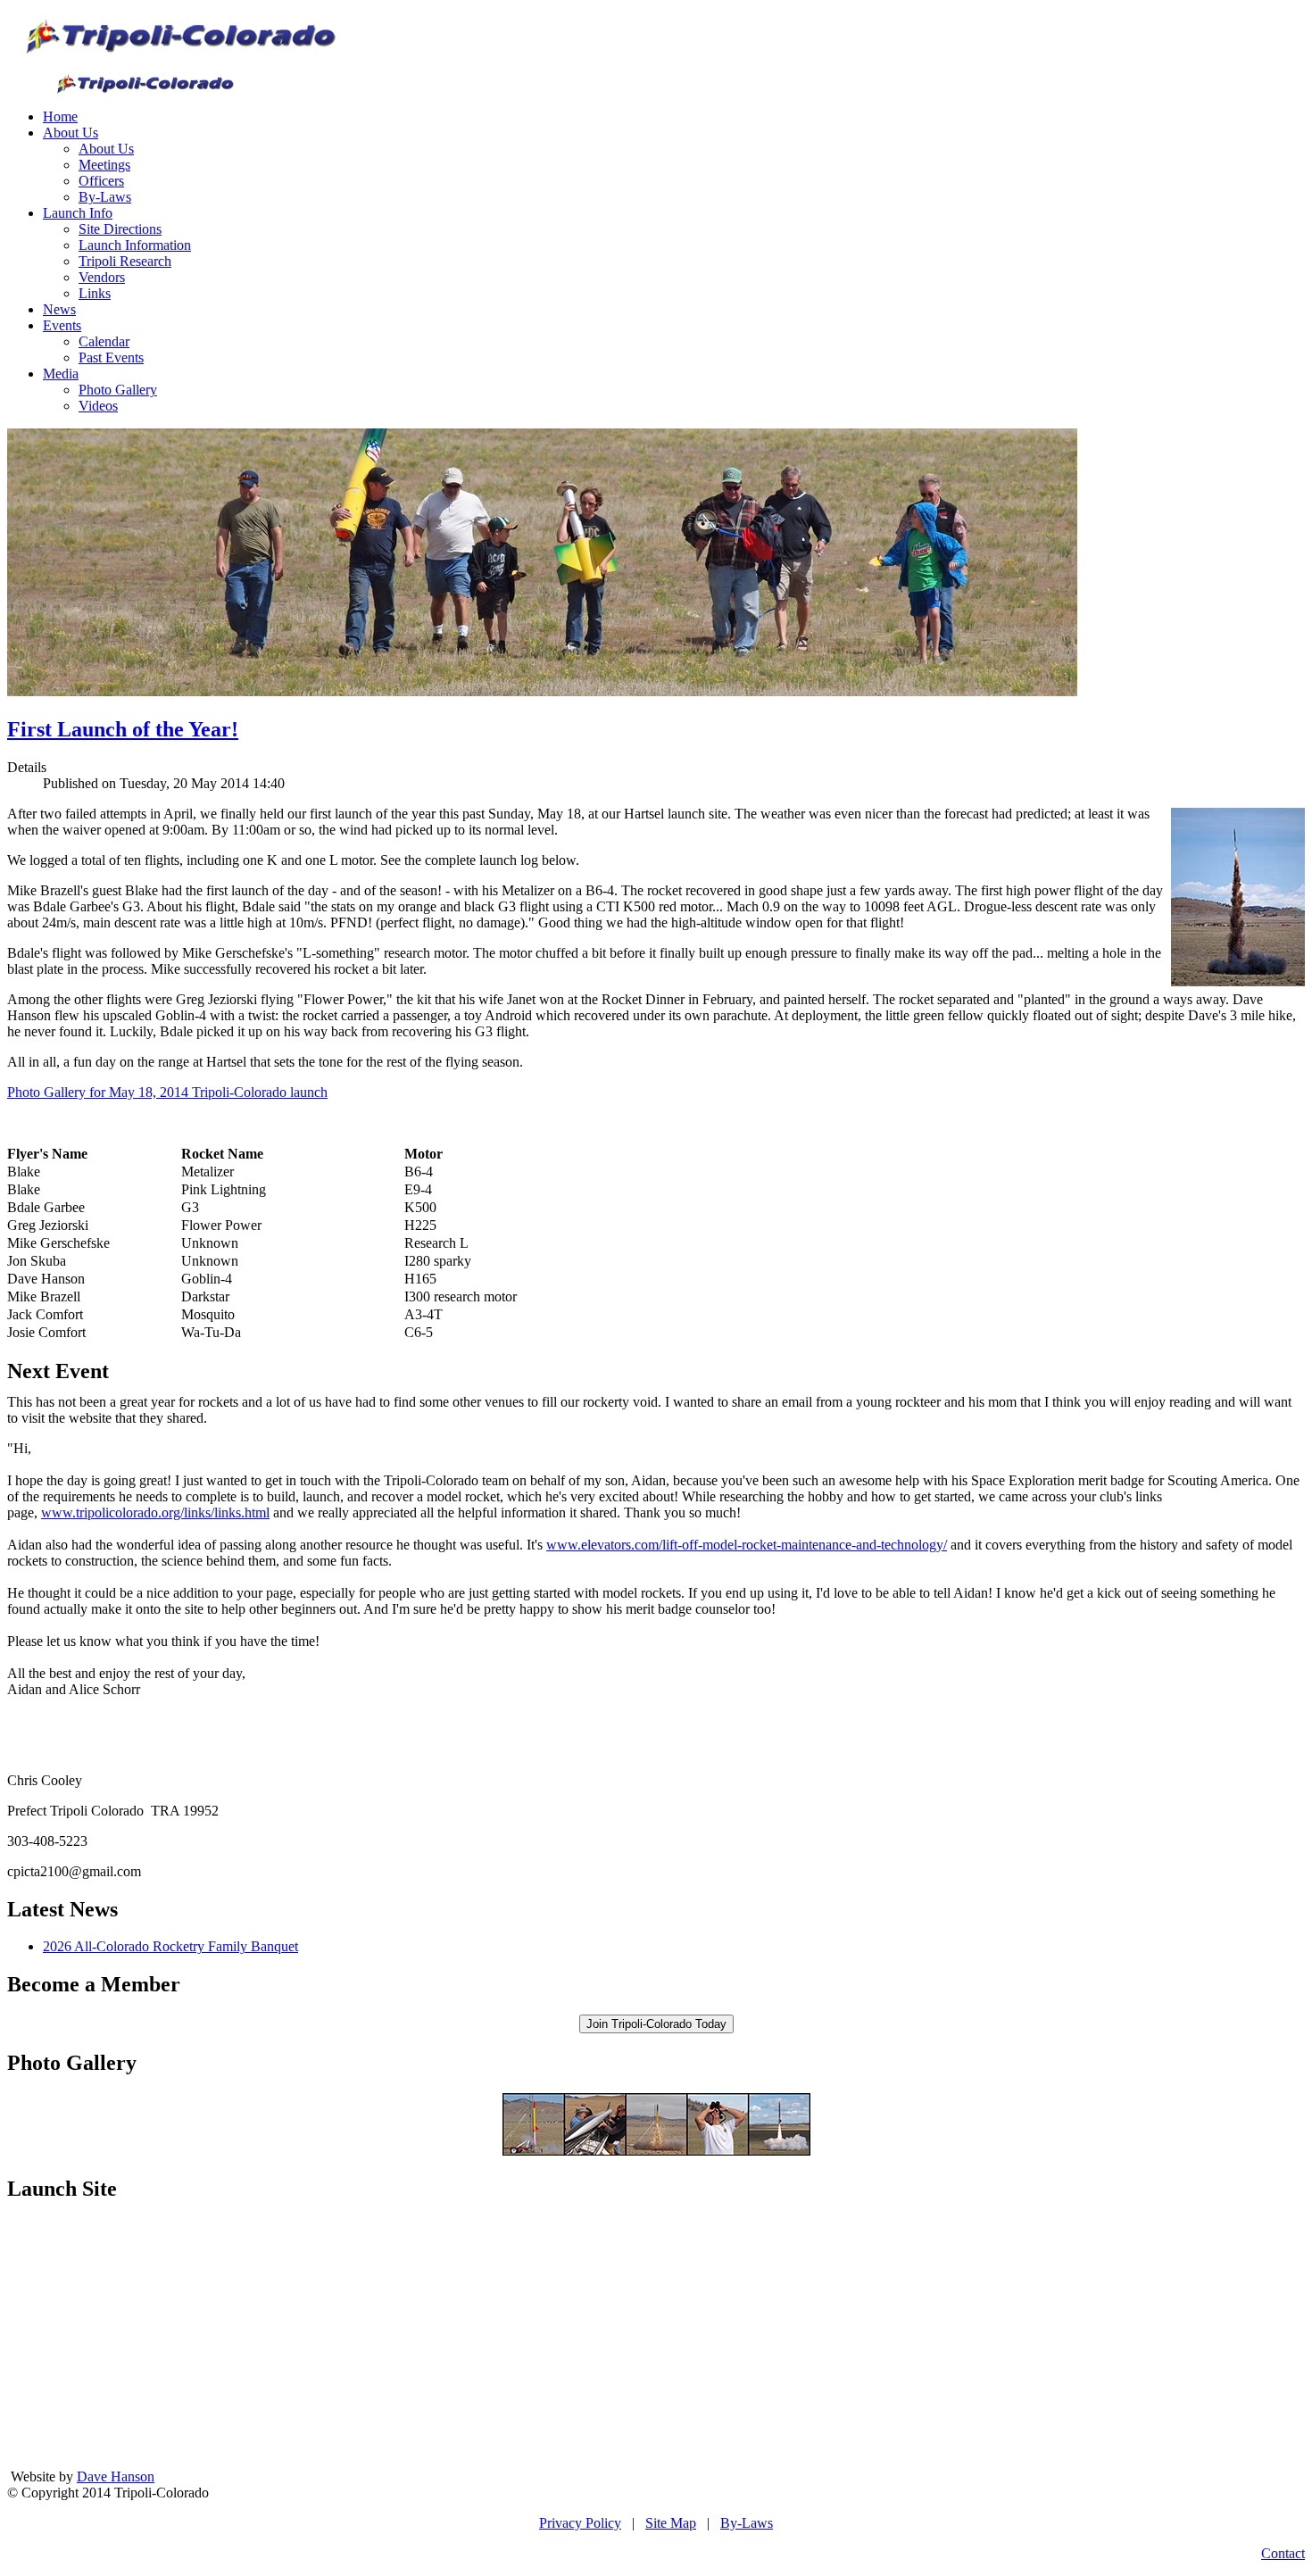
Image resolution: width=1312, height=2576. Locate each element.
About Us (71, 133)
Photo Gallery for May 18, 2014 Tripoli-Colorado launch (167, 1092)
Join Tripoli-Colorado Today (656, 2024)
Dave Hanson (116, 2476)
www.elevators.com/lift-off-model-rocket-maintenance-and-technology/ (747, 1545)
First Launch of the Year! (123, 729)
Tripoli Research (125, 261)
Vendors (102, 277)
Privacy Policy (580, 2523)
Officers (101, 181)
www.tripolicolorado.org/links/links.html (155, 1512)
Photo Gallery (118, 390)
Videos (98, 406)
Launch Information (135, 245)
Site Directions (120, 229)
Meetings (104, 165)
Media (61, 374)
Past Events (111, 357)
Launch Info (78, 213)
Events (62, 325)
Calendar (104, 341)
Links (95, 293)
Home (60, 116)
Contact (1283, 2553)
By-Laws (105, 197)
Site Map (671, 2523)
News (59, 309)
